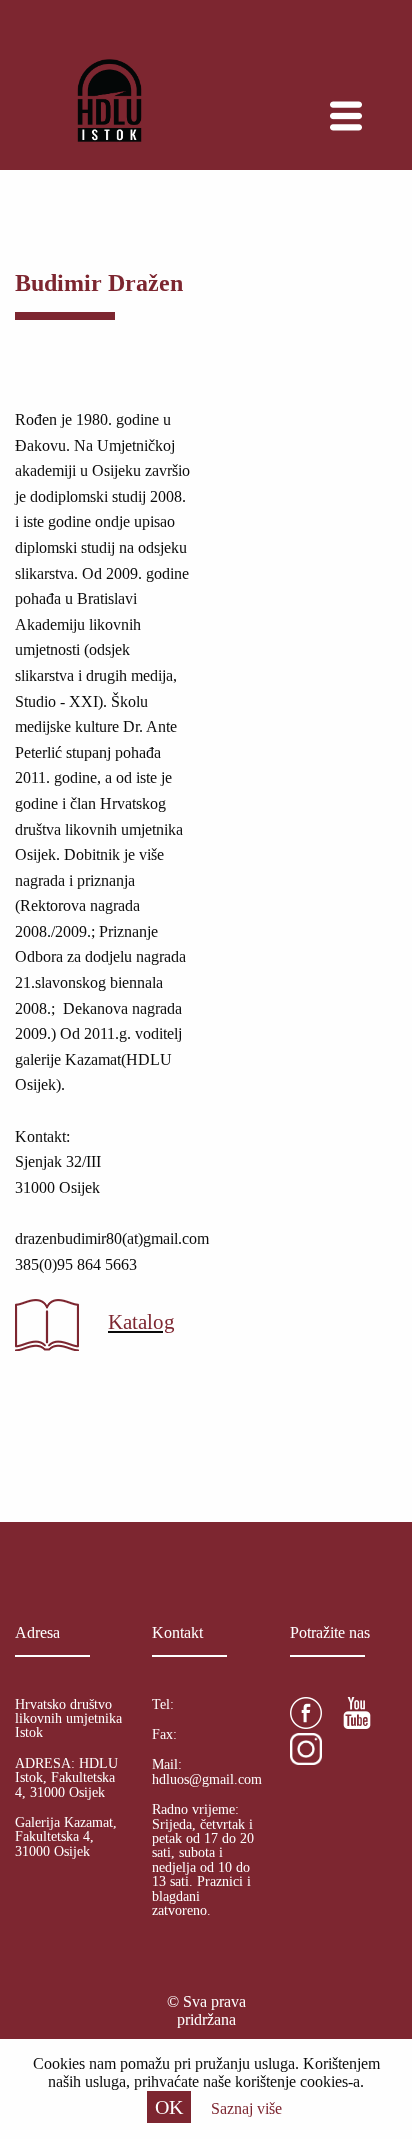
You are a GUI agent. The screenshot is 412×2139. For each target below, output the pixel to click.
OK (169, 2107)
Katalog (141, 1321)
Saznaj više (246, 2108)
